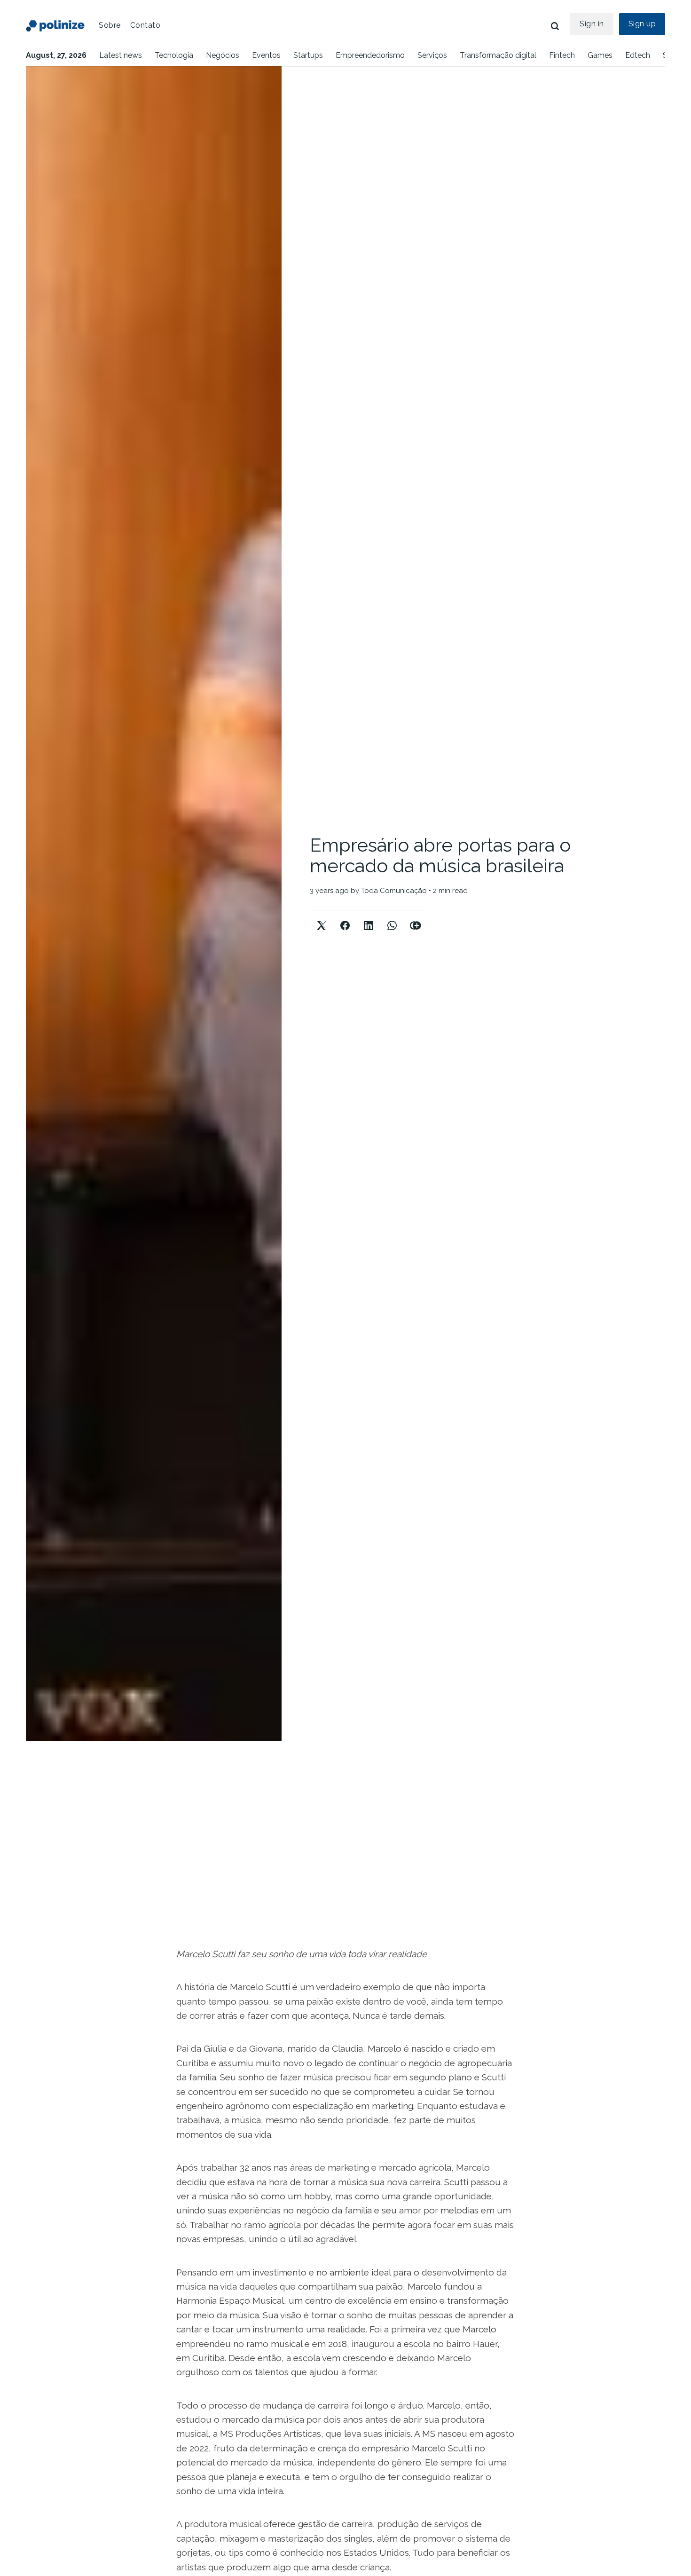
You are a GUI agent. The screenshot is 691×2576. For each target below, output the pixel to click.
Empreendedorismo (370, 55)
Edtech (638, 55)
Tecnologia (174, 55)
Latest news (121, 55)
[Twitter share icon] (322, 918)
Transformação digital (498, 55)
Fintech (562, 55)
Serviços (432, 55)
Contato (145, 25)
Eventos (266, 55)
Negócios (223, 55)
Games (600, 55)
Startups (308, 55)
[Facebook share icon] (345, 918)
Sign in (592, 24)
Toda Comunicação (394, 891)
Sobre (110, 25)
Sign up (642, 24)
